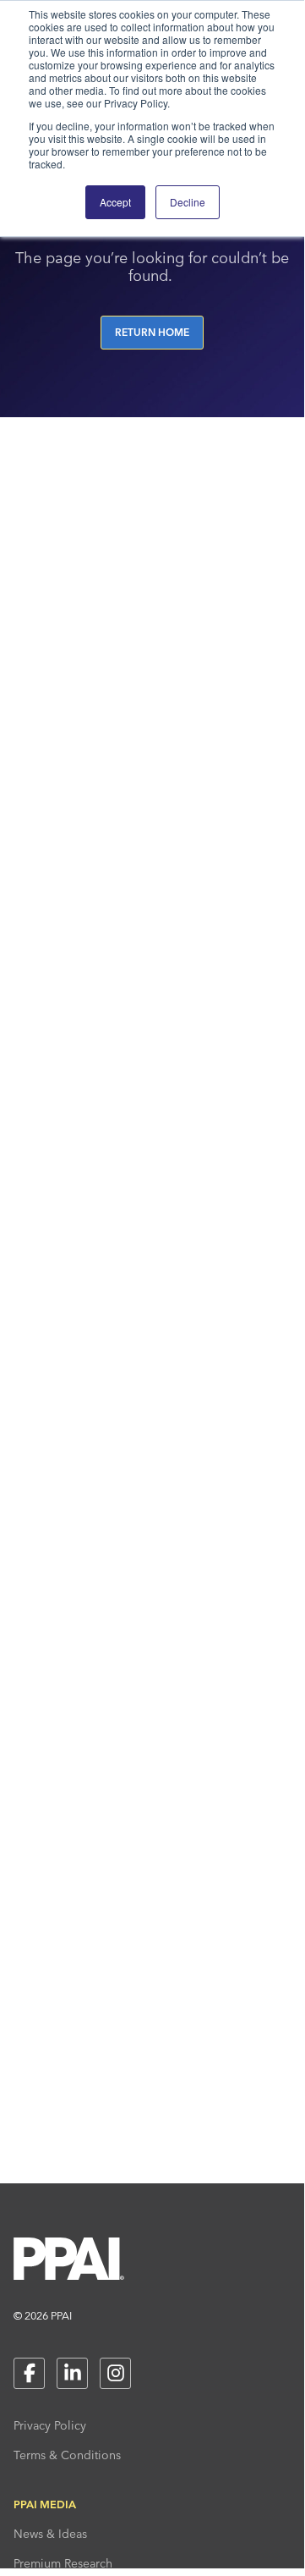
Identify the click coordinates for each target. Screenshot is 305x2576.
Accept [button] (115, 202)
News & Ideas (50, 2534)
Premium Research (63, 2563)
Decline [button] (188, 202)
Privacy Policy (50, 2425)
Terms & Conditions (67, 2455)
